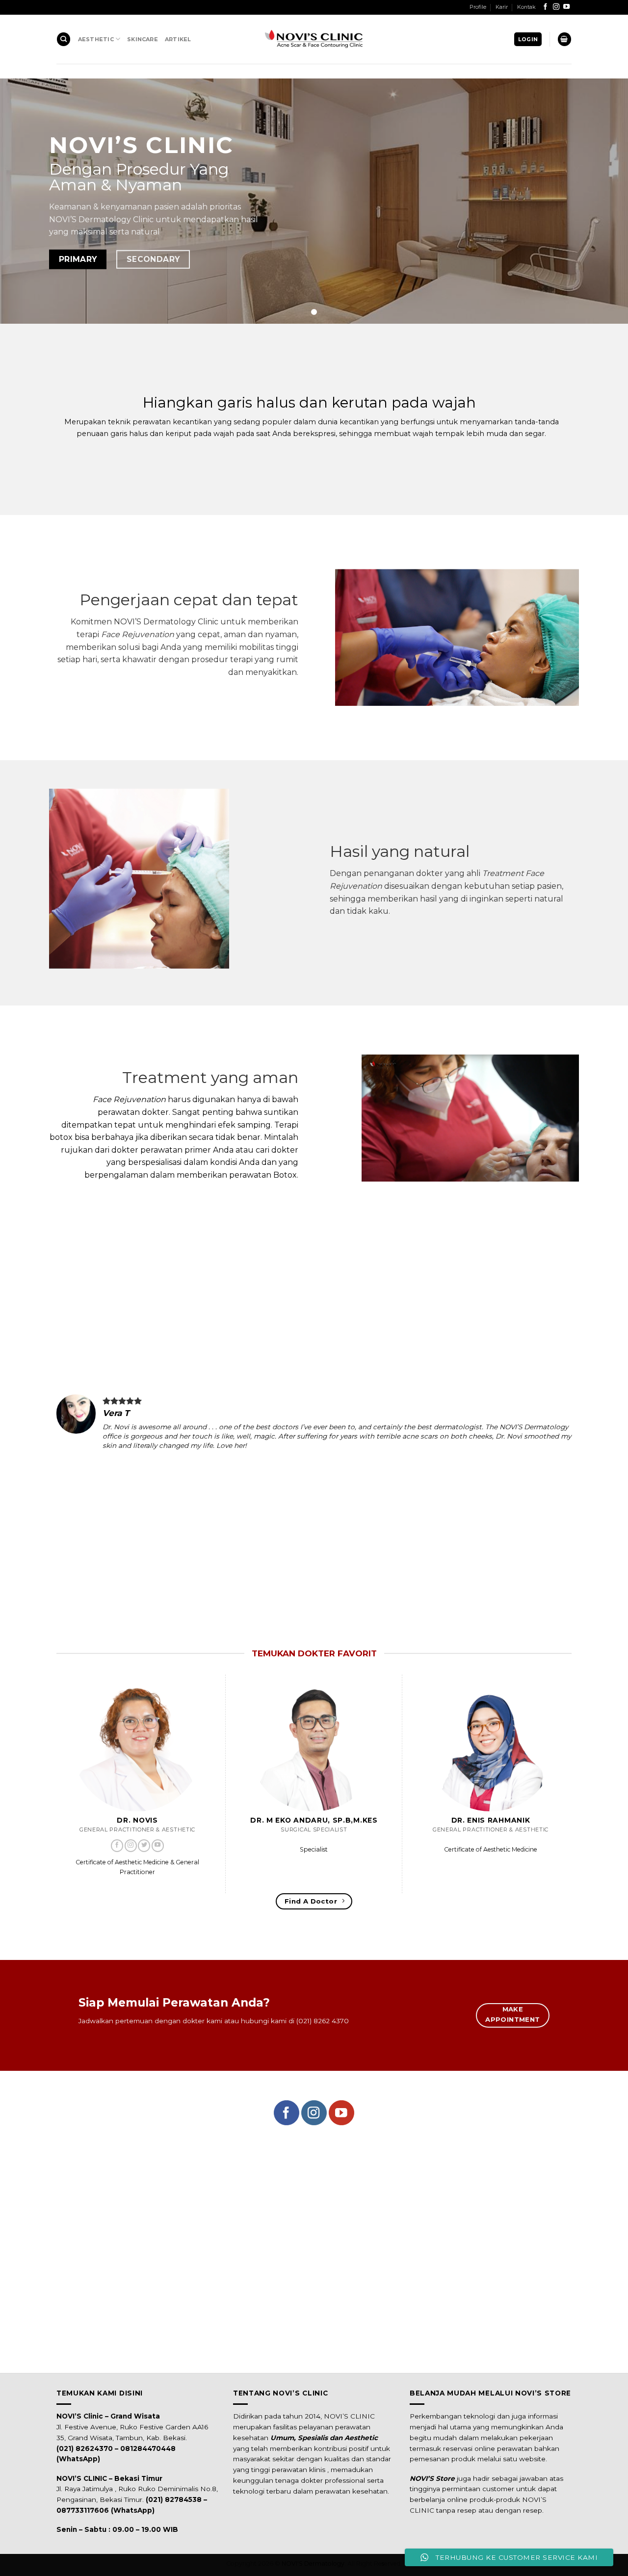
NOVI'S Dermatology (313, 2563)
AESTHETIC (96, 39)
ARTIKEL (178, 39)
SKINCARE (143, 39)
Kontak (526, 7)
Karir (502, 7)
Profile (478, 7)
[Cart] (564, 39)
